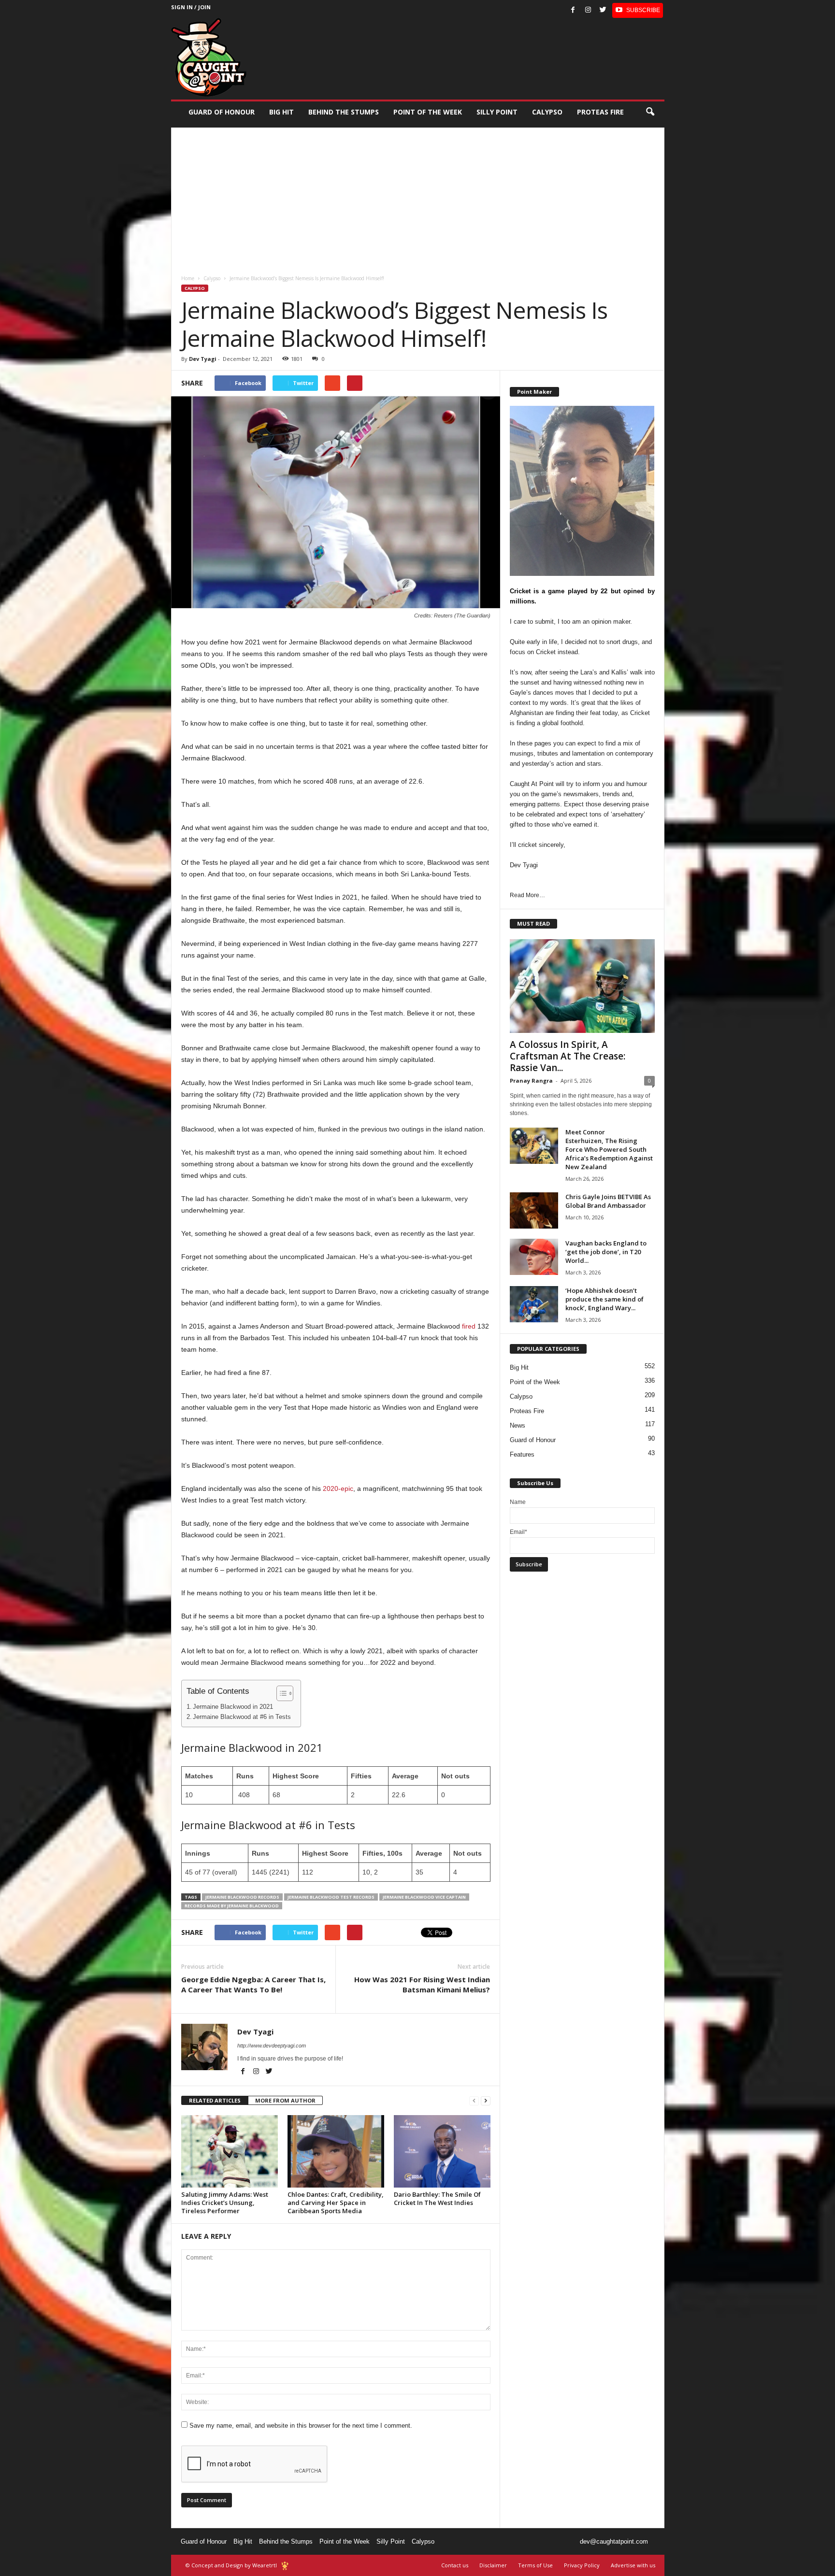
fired (469, 1326)
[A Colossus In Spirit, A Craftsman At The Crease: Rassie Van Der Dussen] (582, 986)
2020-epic (338, 1488)
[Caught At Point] (209, 57)
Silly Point (497, 112)
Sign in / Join (191, 7)
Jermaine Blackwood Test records (331, 1897)
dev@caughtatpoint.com (614, 2541)
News (518, 1425)
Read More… (527, 895)
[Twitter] (603, 10)
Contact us (455, 2565)
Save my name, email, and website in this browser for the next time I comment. (301, 2426)
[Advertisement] (418, 195)
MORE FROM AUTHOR (285, 2100)
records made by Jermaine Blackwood (232, 1906)
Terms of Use (535, 2565)
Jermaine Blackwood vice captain (424, 1897)
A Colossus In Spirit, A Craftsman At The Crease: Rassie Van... (568, 1056)
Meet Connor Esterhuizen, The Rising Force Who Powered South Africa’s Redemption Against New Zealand (609, 1149)
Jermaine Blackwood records (242, 1897)
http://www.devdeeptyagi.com (272, 2046)
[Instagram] (588, 10)
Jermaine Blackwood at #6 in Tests (242, 1717)
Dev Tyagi (203, 359)
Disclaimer (493, 2565)
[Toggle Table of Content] (280, 1693)
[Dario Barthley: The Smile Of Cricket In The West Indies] (442, 2151)
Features (522, 1454)
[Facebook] (573, 10)
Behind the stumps (344, 112)
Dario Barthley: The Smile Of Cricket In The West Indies (437, 2198)
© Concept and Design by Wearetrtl (231, 2565)
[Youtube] (638, 10)
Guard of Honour (222, 112)
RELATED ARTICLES (215, 2100)
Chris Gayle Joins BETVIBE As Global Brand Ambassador (608, 1201)
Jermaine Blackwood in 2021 (233, 1707)
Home (188, 278)
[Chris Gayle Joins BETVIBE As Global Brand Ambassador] (534, 1210)
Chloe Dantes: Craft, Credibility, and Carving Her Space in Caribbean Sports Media (336, 2203)
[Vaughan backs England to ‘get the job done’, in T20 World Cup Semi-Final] (534, 1257)
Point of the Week (428, 112)
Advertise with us (633, 2565)
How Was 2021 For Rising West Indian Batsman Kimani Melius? (422, 1984)
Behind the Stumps (286, 2541)
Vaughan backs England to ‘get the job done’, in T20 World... (606, 1252)
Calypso (547, 112)
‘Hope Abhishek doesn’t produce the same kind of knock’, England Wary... (605, 1299)
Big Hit (281, 112)
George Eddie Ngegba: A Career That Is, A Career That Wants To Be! (253, 1984)
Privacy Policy (582, 2565)
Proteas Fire (600, 112)
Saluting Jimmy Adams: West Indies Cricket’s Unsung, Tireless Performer (225, 2203)
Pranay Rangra (531, 1080)
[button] (650, 112)
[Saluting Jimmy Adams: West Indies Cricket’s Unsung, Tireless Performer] (230, 2151)
